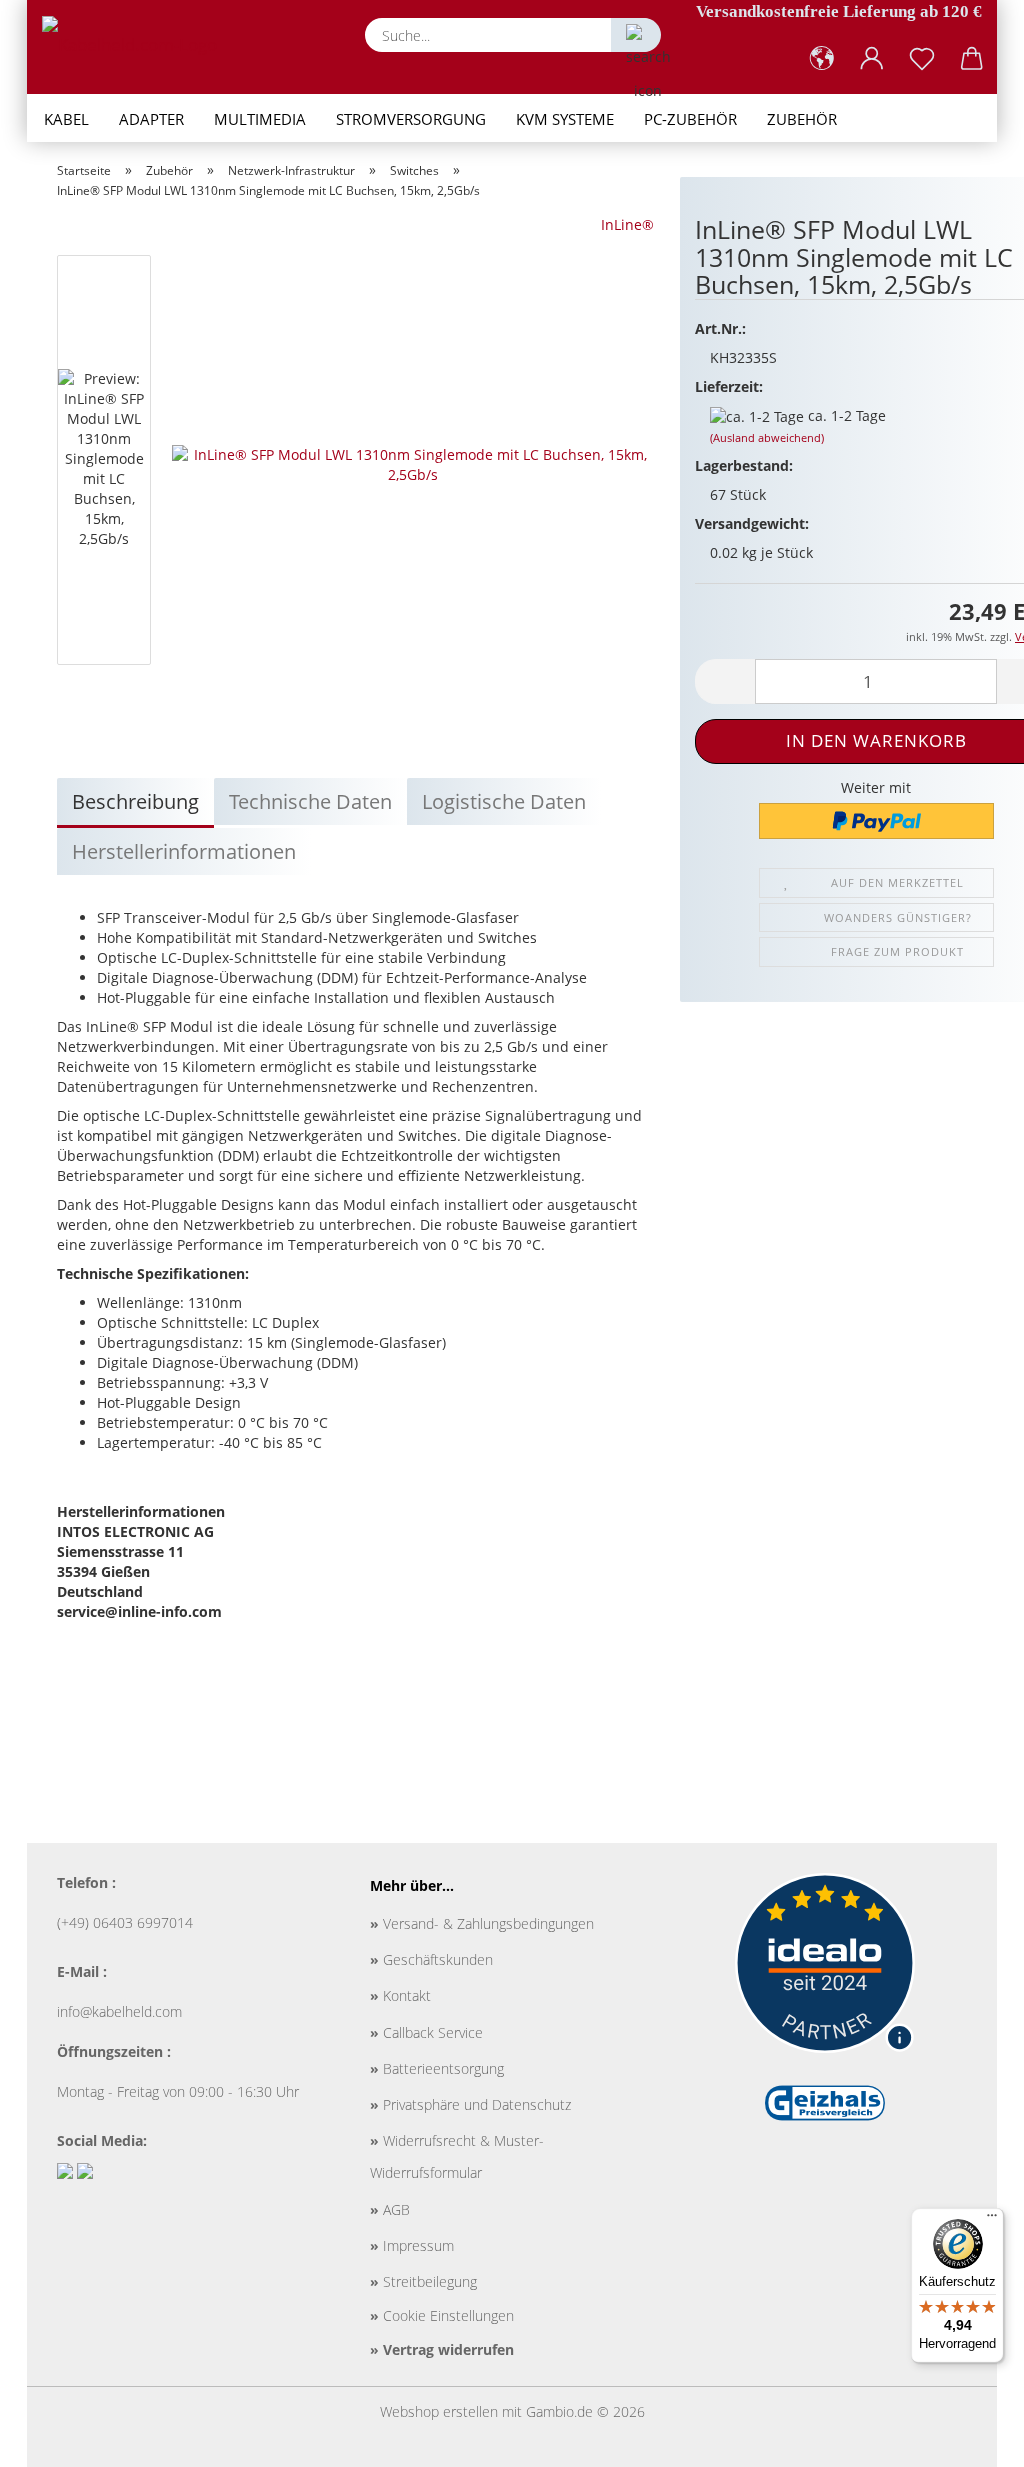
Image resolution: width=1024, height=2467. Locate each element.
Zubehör (802, 119)
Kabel (66, 119)
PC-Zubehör (690, 119)
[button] (822, 59)
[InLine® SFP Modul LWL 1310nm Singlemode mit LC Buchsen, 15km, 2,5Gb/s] (413, 463)
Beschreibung (135, 801)
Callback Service (426, 2032)
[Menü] (992, 2220)
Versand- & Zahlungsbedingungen (482, 1923)
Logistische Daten (504, 801)
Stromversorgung (411, 119)
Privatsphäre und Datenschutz (470, 2104)
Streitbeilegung (423, 2281)
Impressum (412, 2245)
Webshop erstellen (439, 2411)
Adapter (151, 119)
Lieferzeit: (729, 386)
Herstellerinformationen (184, 851)
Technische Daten (310, 801)
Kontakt (400, 1995)
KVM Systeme (565, 119)
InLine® (627, 224)
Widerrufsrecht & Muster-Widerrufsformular (457, 2156)
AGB (390, 2209)
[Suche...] (636, 35)
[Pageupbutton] (969, 2437)
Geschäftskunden (431, 1959)
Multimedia (260, 119)
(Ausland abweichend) (767, 437)
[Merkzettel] (922, 59)
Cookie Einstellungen (442, 2315)
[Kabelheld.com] (137, 45)
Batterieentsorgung (437, 2068)
